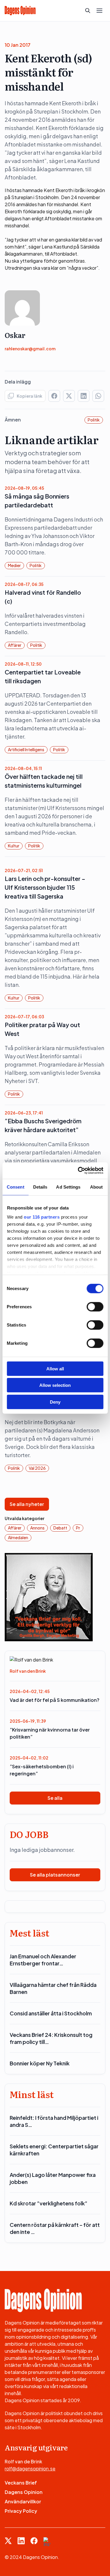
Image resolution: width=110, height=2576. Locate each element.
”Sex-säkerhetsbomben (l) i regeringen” (42, 1770)
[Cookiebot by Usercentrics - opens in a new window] (78, 1171)
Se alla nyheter (27, 1504)
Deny (55, 1402)
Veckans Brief (21, 2483)
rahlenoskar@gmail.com (30, 349)
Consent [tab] (16, 1187)
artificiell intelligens (26, 749)
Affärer (15, 645)
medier (14, 565)
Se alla (55, 1798)
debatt (60, 1528)
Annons (37, 1528)
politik (94, 420)
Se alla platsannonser (55, 1875)
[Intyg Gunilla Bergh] (49, 1596)
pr (78, 1528)
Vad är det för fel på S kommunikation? (55, 1700)
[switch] (95, 1307)
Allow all (55, 1368)
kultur (14, 846)
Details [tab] (40, 1187)
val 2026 (37, 1468)
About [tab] (97, 1187)
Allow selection (55, 1385)
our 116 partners (42, 1217)
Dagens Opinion (24, 2492)
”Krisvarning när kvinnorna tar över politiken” (50, 1733)
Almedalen (18, 1537)
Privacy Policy (21, 2511)
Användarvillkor (23, 2501)
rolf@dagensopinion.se (30, 2468)
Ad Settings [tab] (68, 1187)
